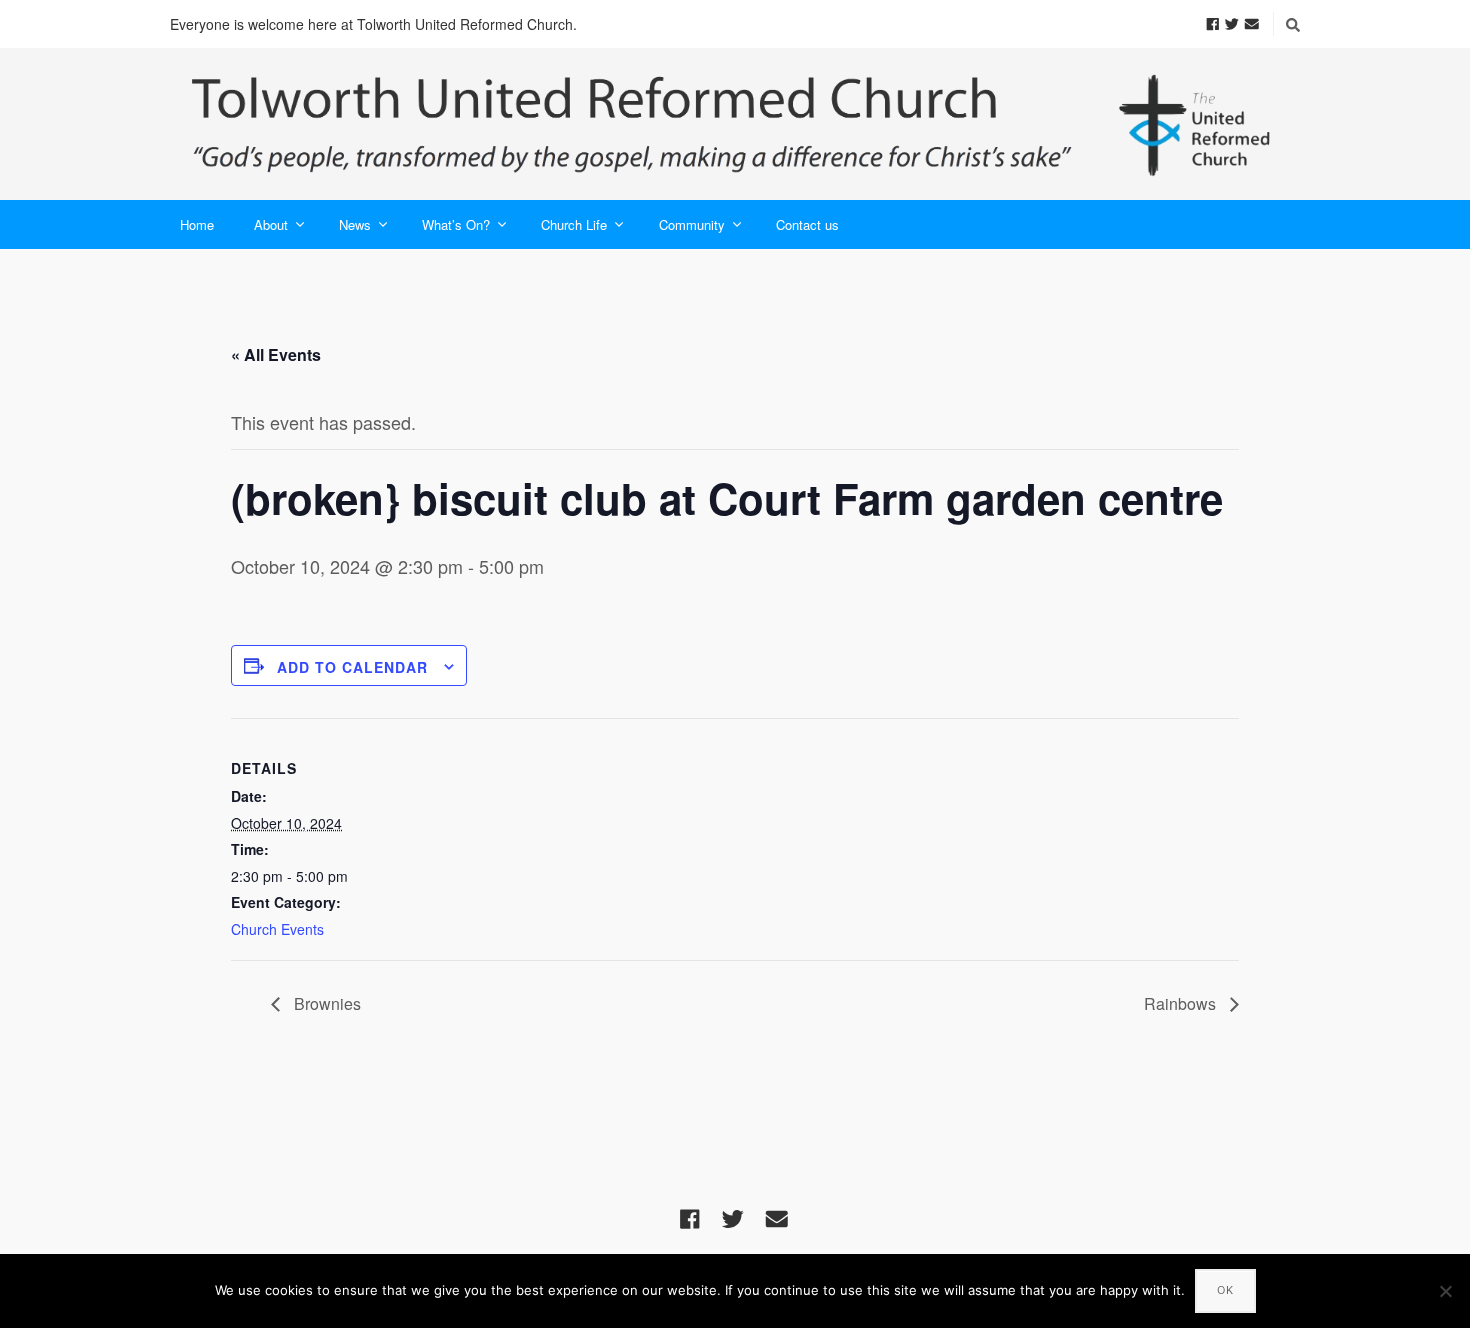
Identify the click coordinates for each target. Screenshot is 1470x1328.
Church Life (574, 224)
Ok (1225, 1290)
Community (692, 224)
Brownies (325, 1003)
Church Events (277, 929)
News (355, 224)
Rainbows (1182, 1003)
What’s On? (456, 224)
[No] (1445, 1291)
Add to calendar (352, 667)
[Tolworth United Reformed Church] (735, 124)
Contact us (807, 224)
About (271, 224)
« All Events (276, 354)
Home (197, 224)
